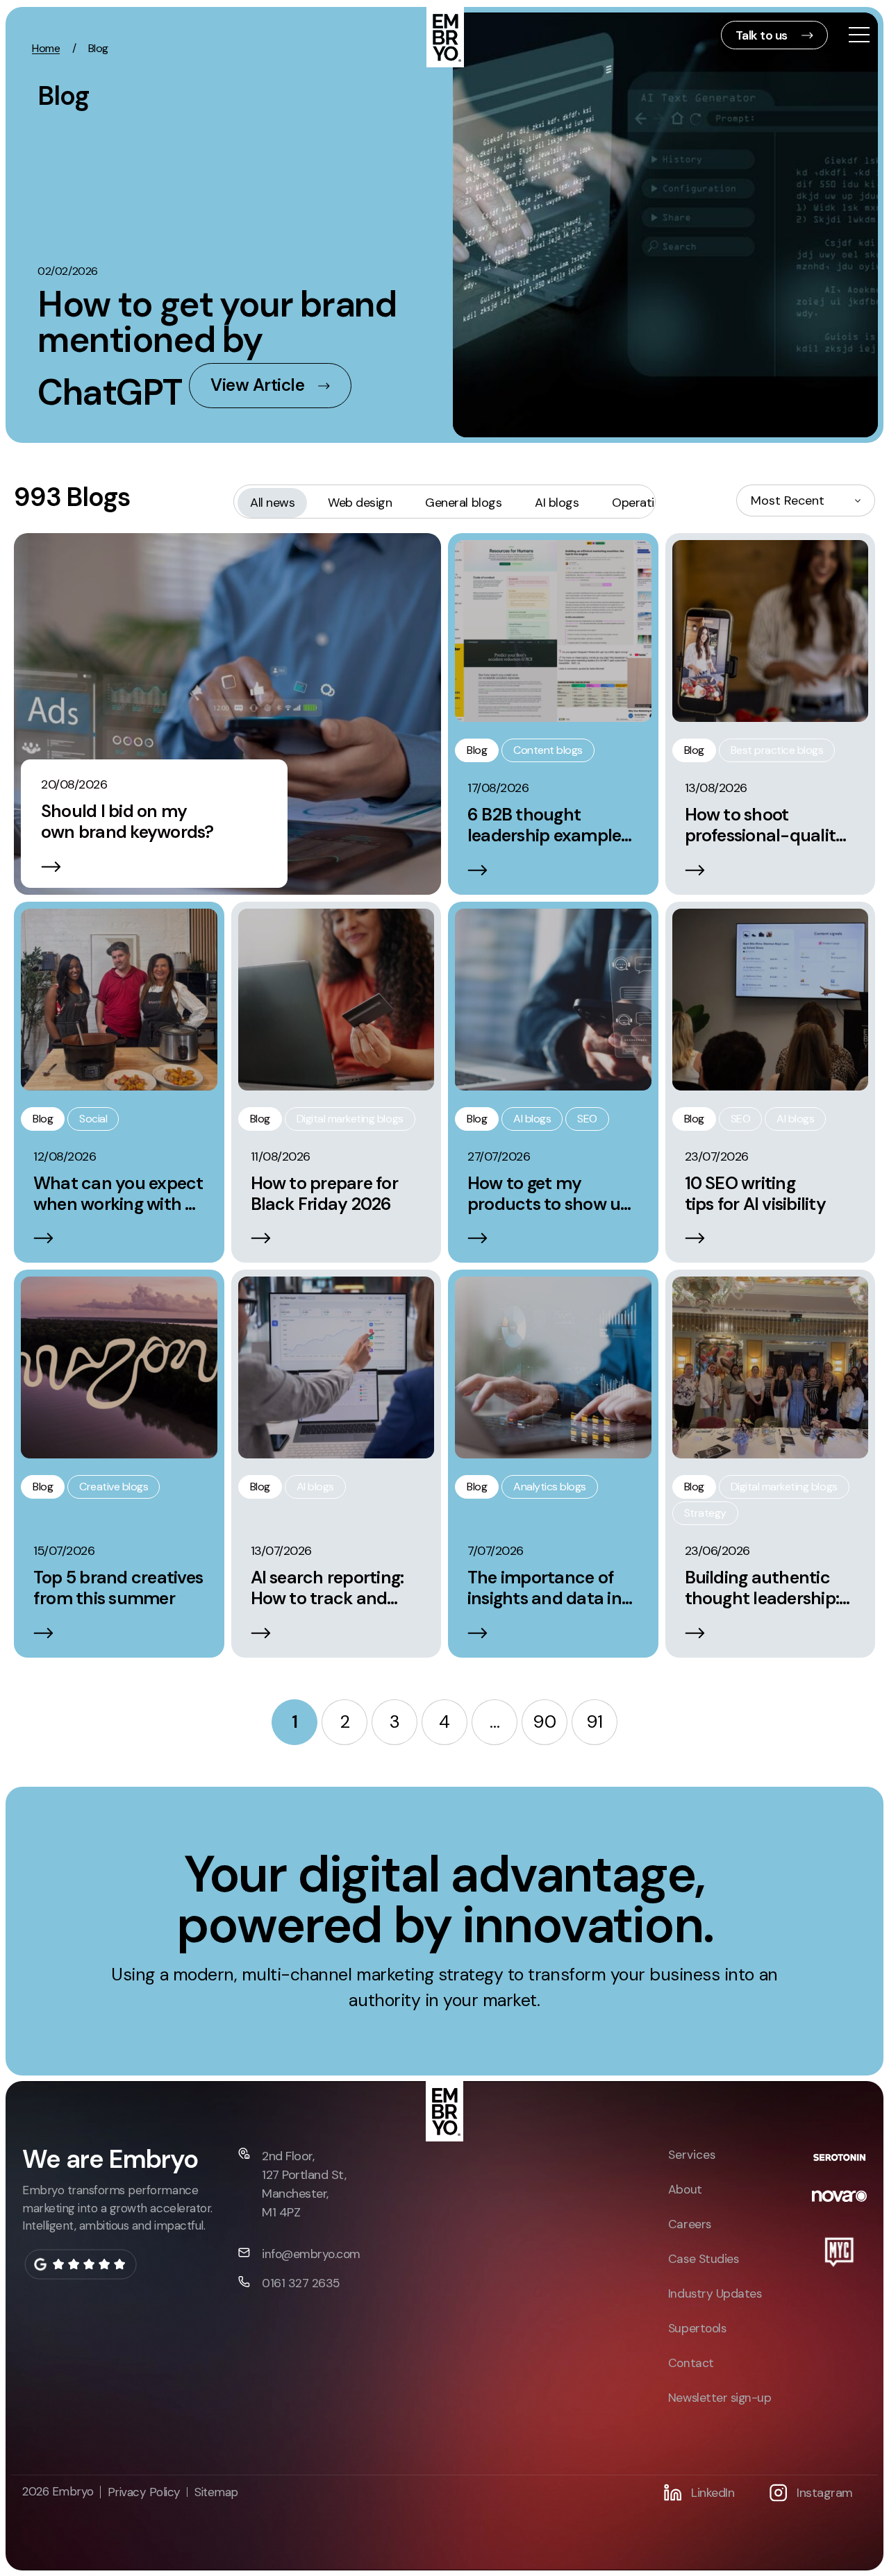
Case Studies (703, 2259)
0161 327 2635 (301, 2283)
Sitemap (216, 2492)
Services (692, 2155)
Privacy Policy (144, 2492)
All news (272, 503)
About (685, 2189)
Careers (690, 2224)
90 (544, 1722)
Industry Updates (715, 2293)
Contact (691, 2363)
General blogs (463, 503)
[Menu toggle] (859, 36)
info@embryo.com (311, 2254)
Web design (360, 503)
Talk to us (762, 35)
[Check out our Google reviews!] (80, 2264)
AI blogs (557, 503)
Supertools (697, 2328)
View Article (257, 385)
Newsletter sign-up (720, 2398)
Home (46, 48)
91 (595, 1722)
